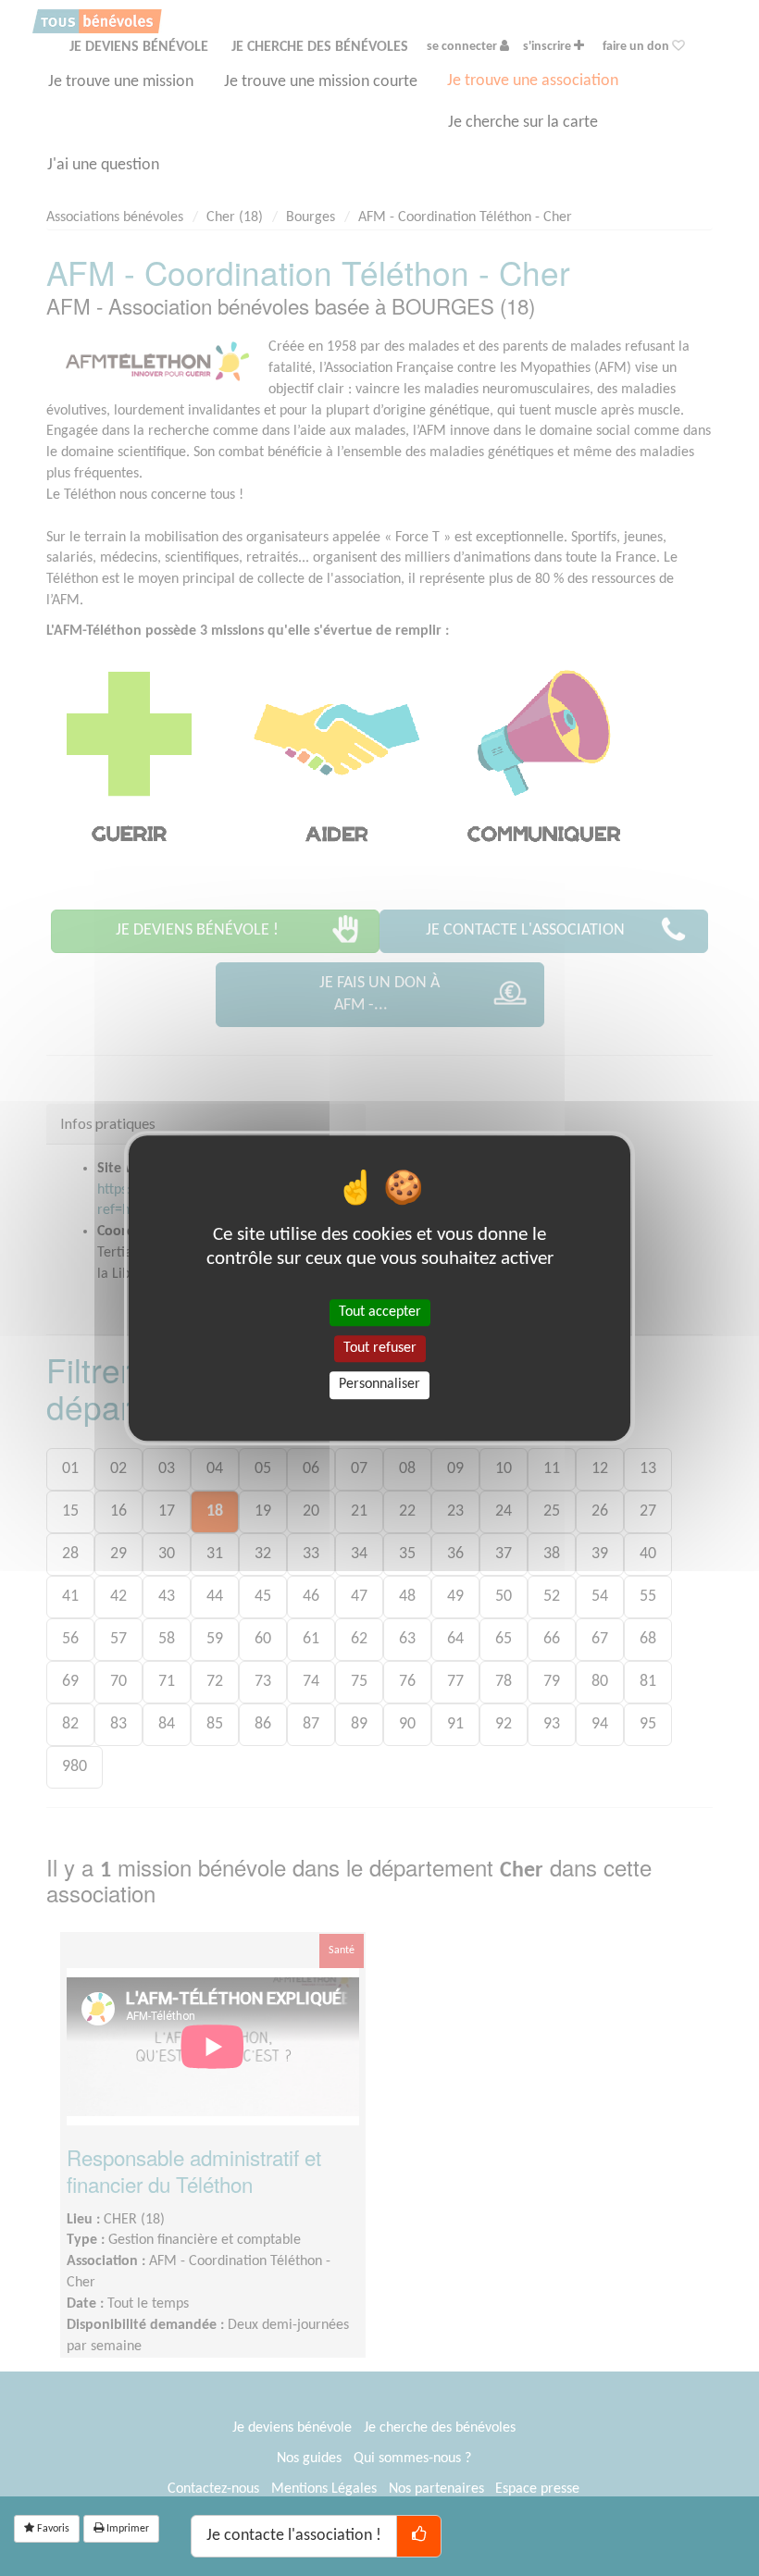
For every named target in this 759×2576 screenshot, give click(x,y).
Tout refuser (380, 1348)
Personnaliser (379, 1385)
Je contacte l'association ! (294, 2536)
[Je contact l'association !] (419, 2536)
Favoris (52, 2529)
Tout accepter (380, 1312)
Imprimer (126, 2529)
